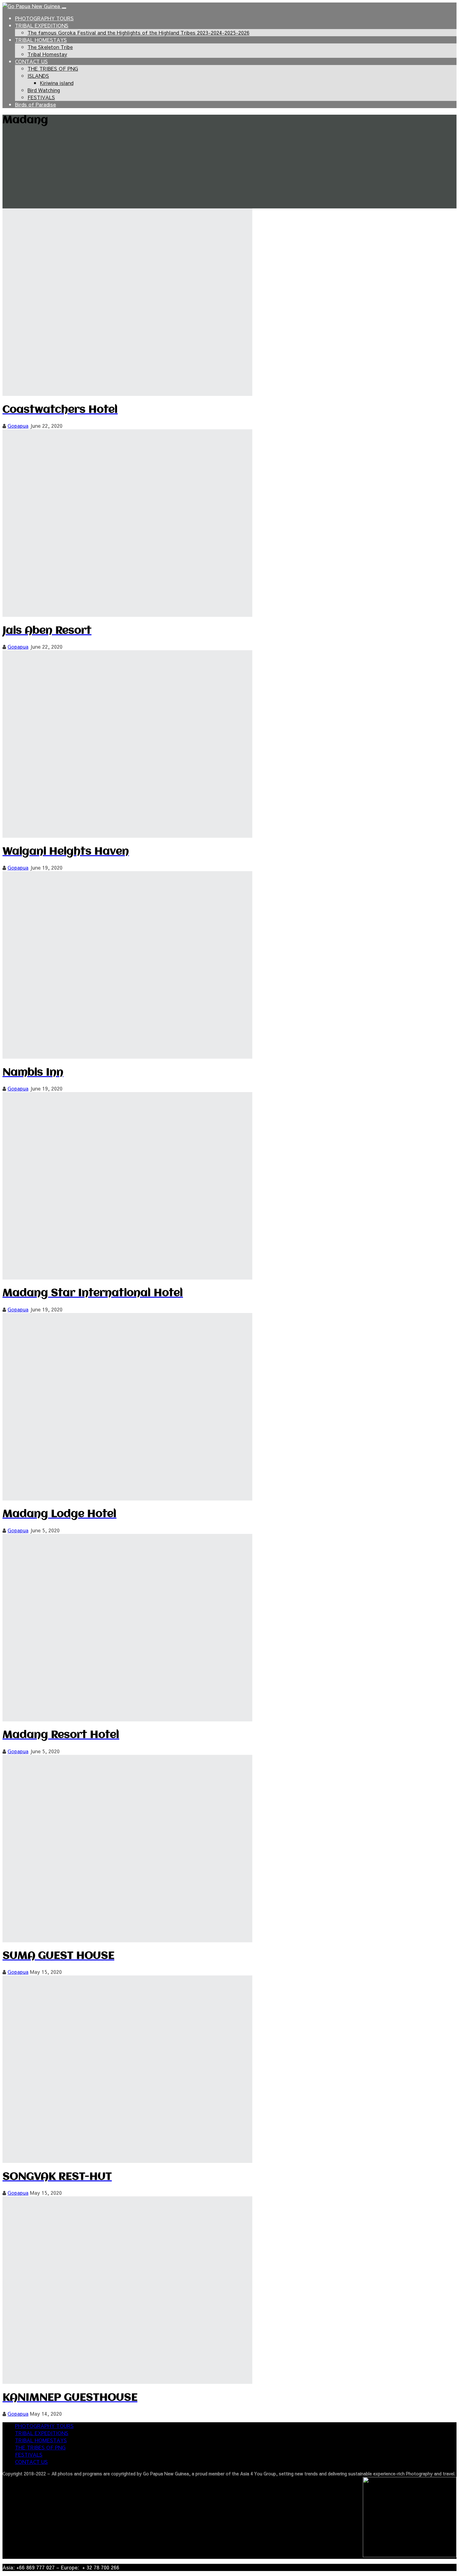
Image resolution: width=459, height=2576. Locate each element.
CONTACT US (31, 61)
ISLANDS (38, 76)
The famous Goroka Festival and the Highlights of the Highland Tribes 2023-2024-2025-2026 (138, 32)
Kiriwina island (57, 83)
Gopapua (18, 426)
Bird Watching (44, 90)
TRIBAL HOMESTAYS (41, 40)
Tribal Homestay (47, 54)
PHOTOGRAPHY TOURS (44, 18)
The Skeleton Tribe (50, 47)
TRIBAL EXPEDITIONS (42, 25)
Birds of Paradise (35, 104)
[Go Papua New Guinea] (32, 6)
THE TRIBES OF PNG (53, 68)
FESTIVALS (41, 97)
